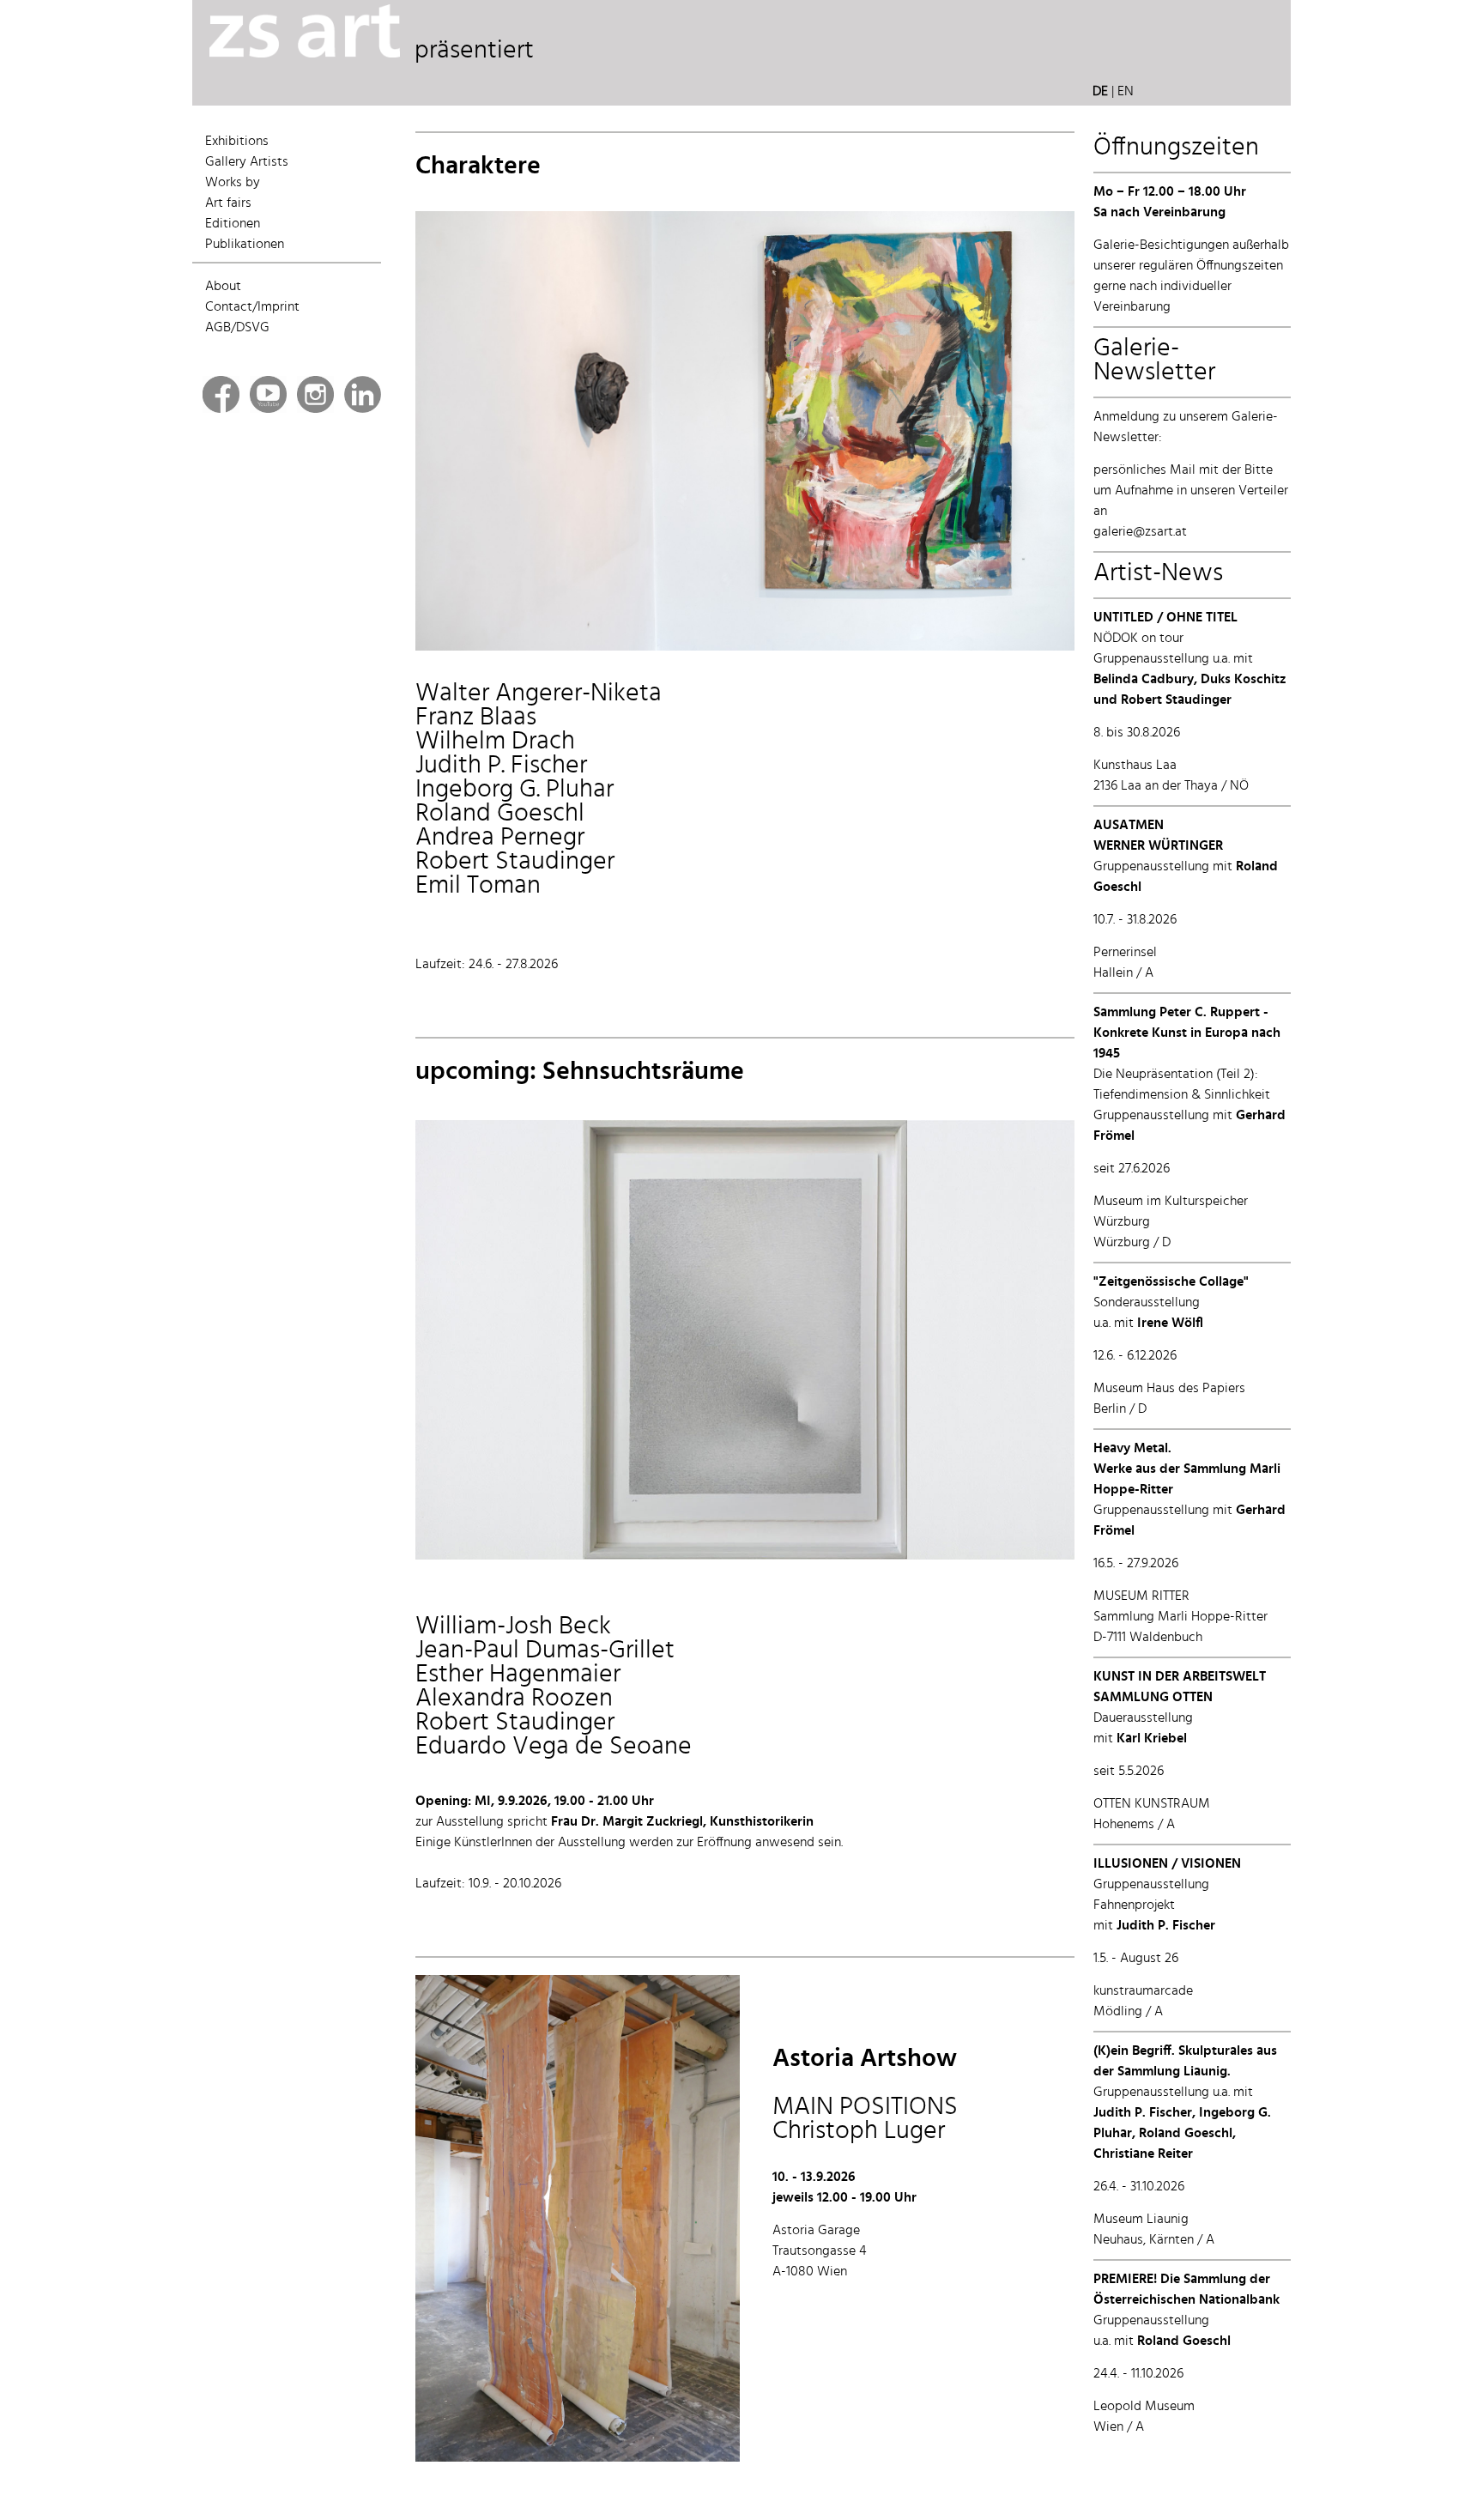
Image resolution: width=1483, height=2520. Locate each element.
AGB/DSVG (237, 328)
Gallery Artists (247, 162)
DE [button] (1100, 92)
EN (1126, 92)
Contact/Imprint (252, 307)
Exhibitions (237, 142)
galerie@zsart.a (1138, 532)
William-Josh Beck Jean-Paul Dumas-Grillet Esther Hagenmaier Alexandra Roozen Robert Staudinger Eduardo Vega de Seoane (554, 1687)
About (223, 287)
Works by (233, 183)
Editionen (233, 224)
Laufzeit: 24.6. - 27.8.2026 (487, 965)
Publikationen (245, 245)
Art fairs (228, 203)
